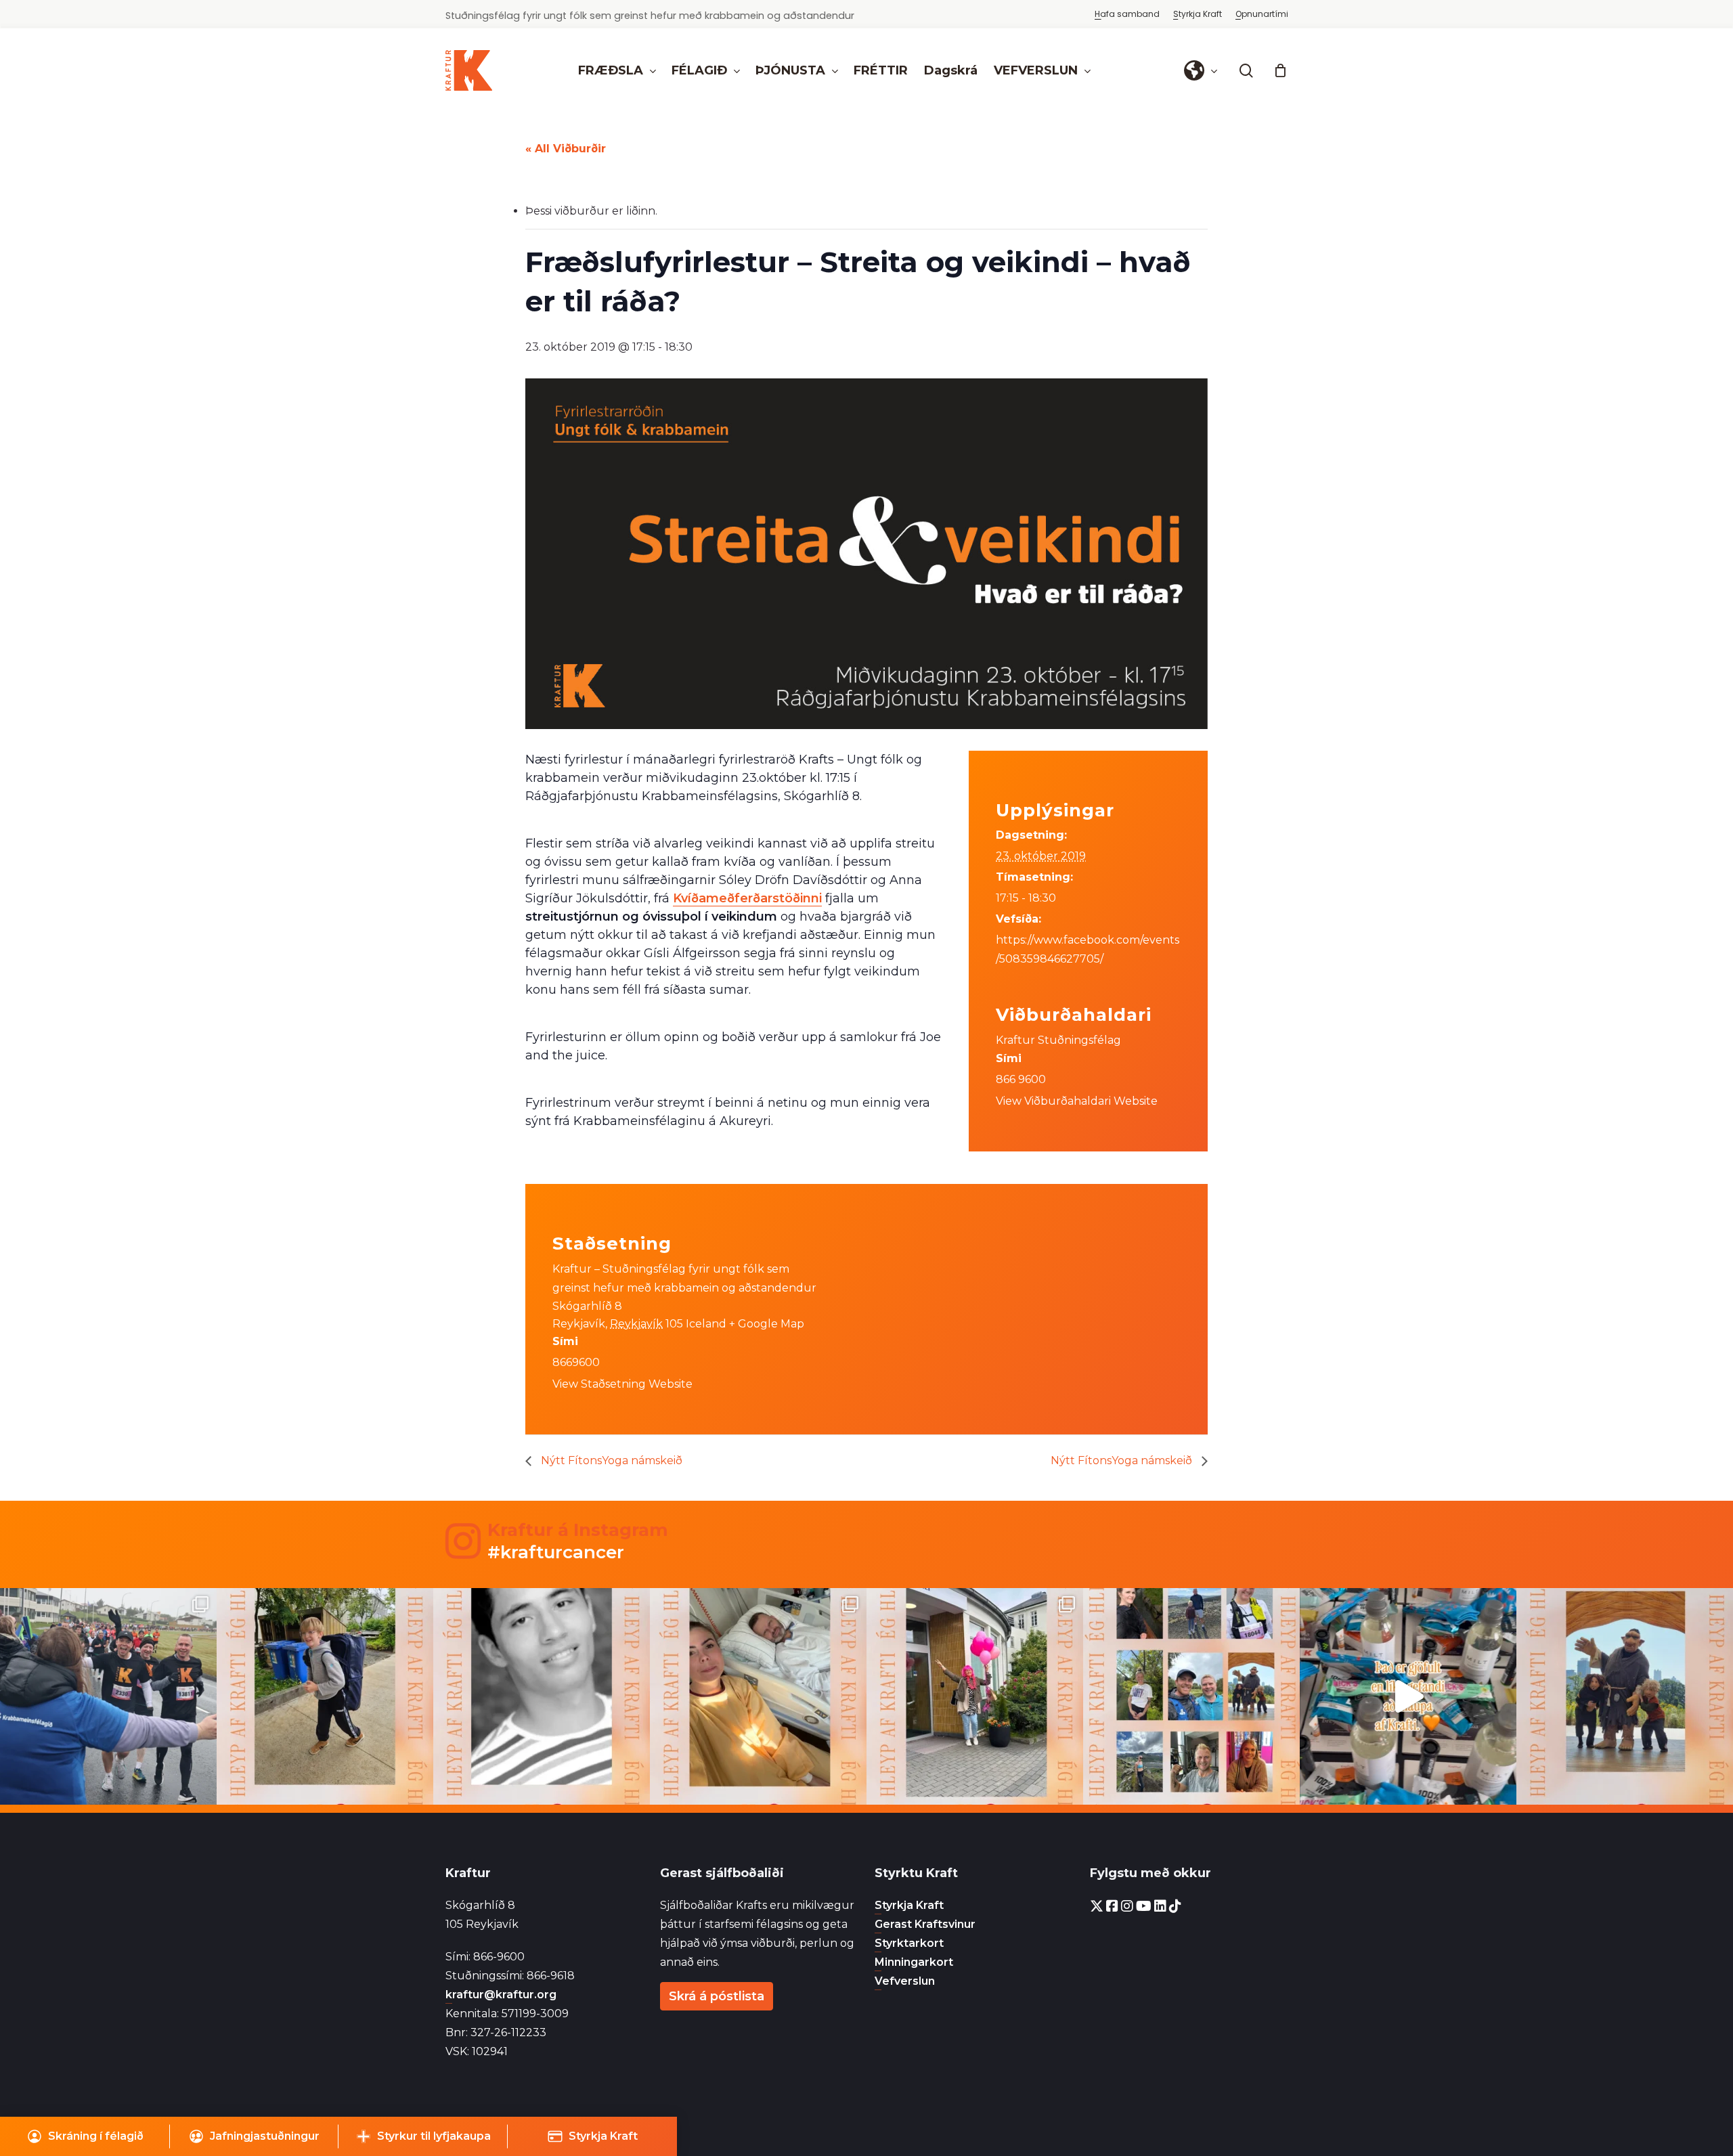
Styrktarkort (909, 1943)
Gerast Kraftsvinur (925, 1924)
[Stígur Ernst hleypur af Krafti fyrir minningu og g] (325, 1696)
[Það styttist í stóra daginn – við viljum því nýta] (1191, 1696)
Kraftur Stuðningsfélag (1058, 1040)
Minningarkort (914, 1962)
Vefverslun (905, 1981)
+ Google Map (767, 1324)
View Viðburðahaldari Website (1077, 1101)
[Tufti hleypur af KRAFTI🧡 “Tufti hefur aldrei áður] (1625, 1696)
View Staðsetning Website (622, 1384)
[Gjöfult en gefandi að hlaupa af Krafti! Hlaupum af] (1408, 1696)
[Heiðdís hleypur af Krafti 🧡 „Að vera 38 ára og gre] (975, 1696)
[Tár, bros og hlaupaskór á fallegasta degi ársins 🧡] (108, 1696)
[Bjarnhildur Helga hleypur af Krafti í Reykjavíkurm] (758, 1696)
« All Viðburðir (566, 149)
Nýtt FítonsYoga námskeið (610, 1460)
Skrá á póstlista (717, 1996)
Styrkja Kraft (909, 1905)
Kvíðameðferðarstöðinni (747, 898)
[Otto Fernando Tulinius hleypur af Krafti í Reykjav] (542, 1696)
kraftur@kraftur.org (501, 1995)
